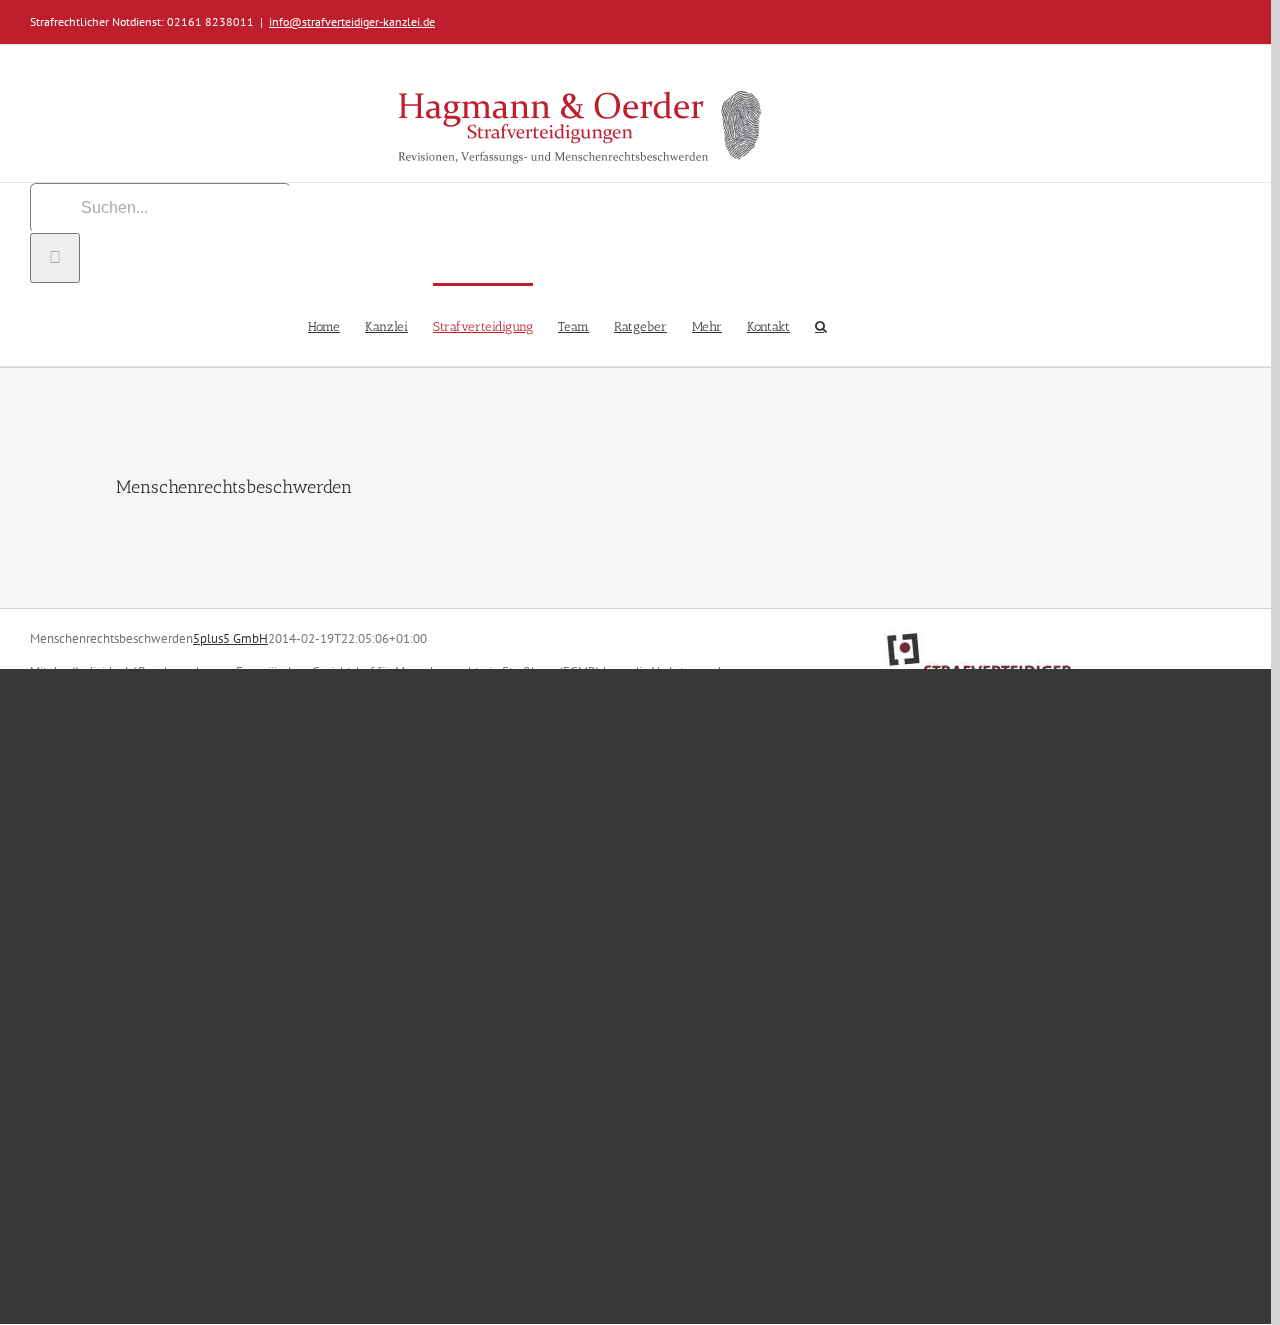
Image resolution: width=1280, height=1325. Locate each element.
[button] (821, 324)
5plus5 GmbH (230, 638)
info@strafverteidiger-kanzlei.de (352, 21)
